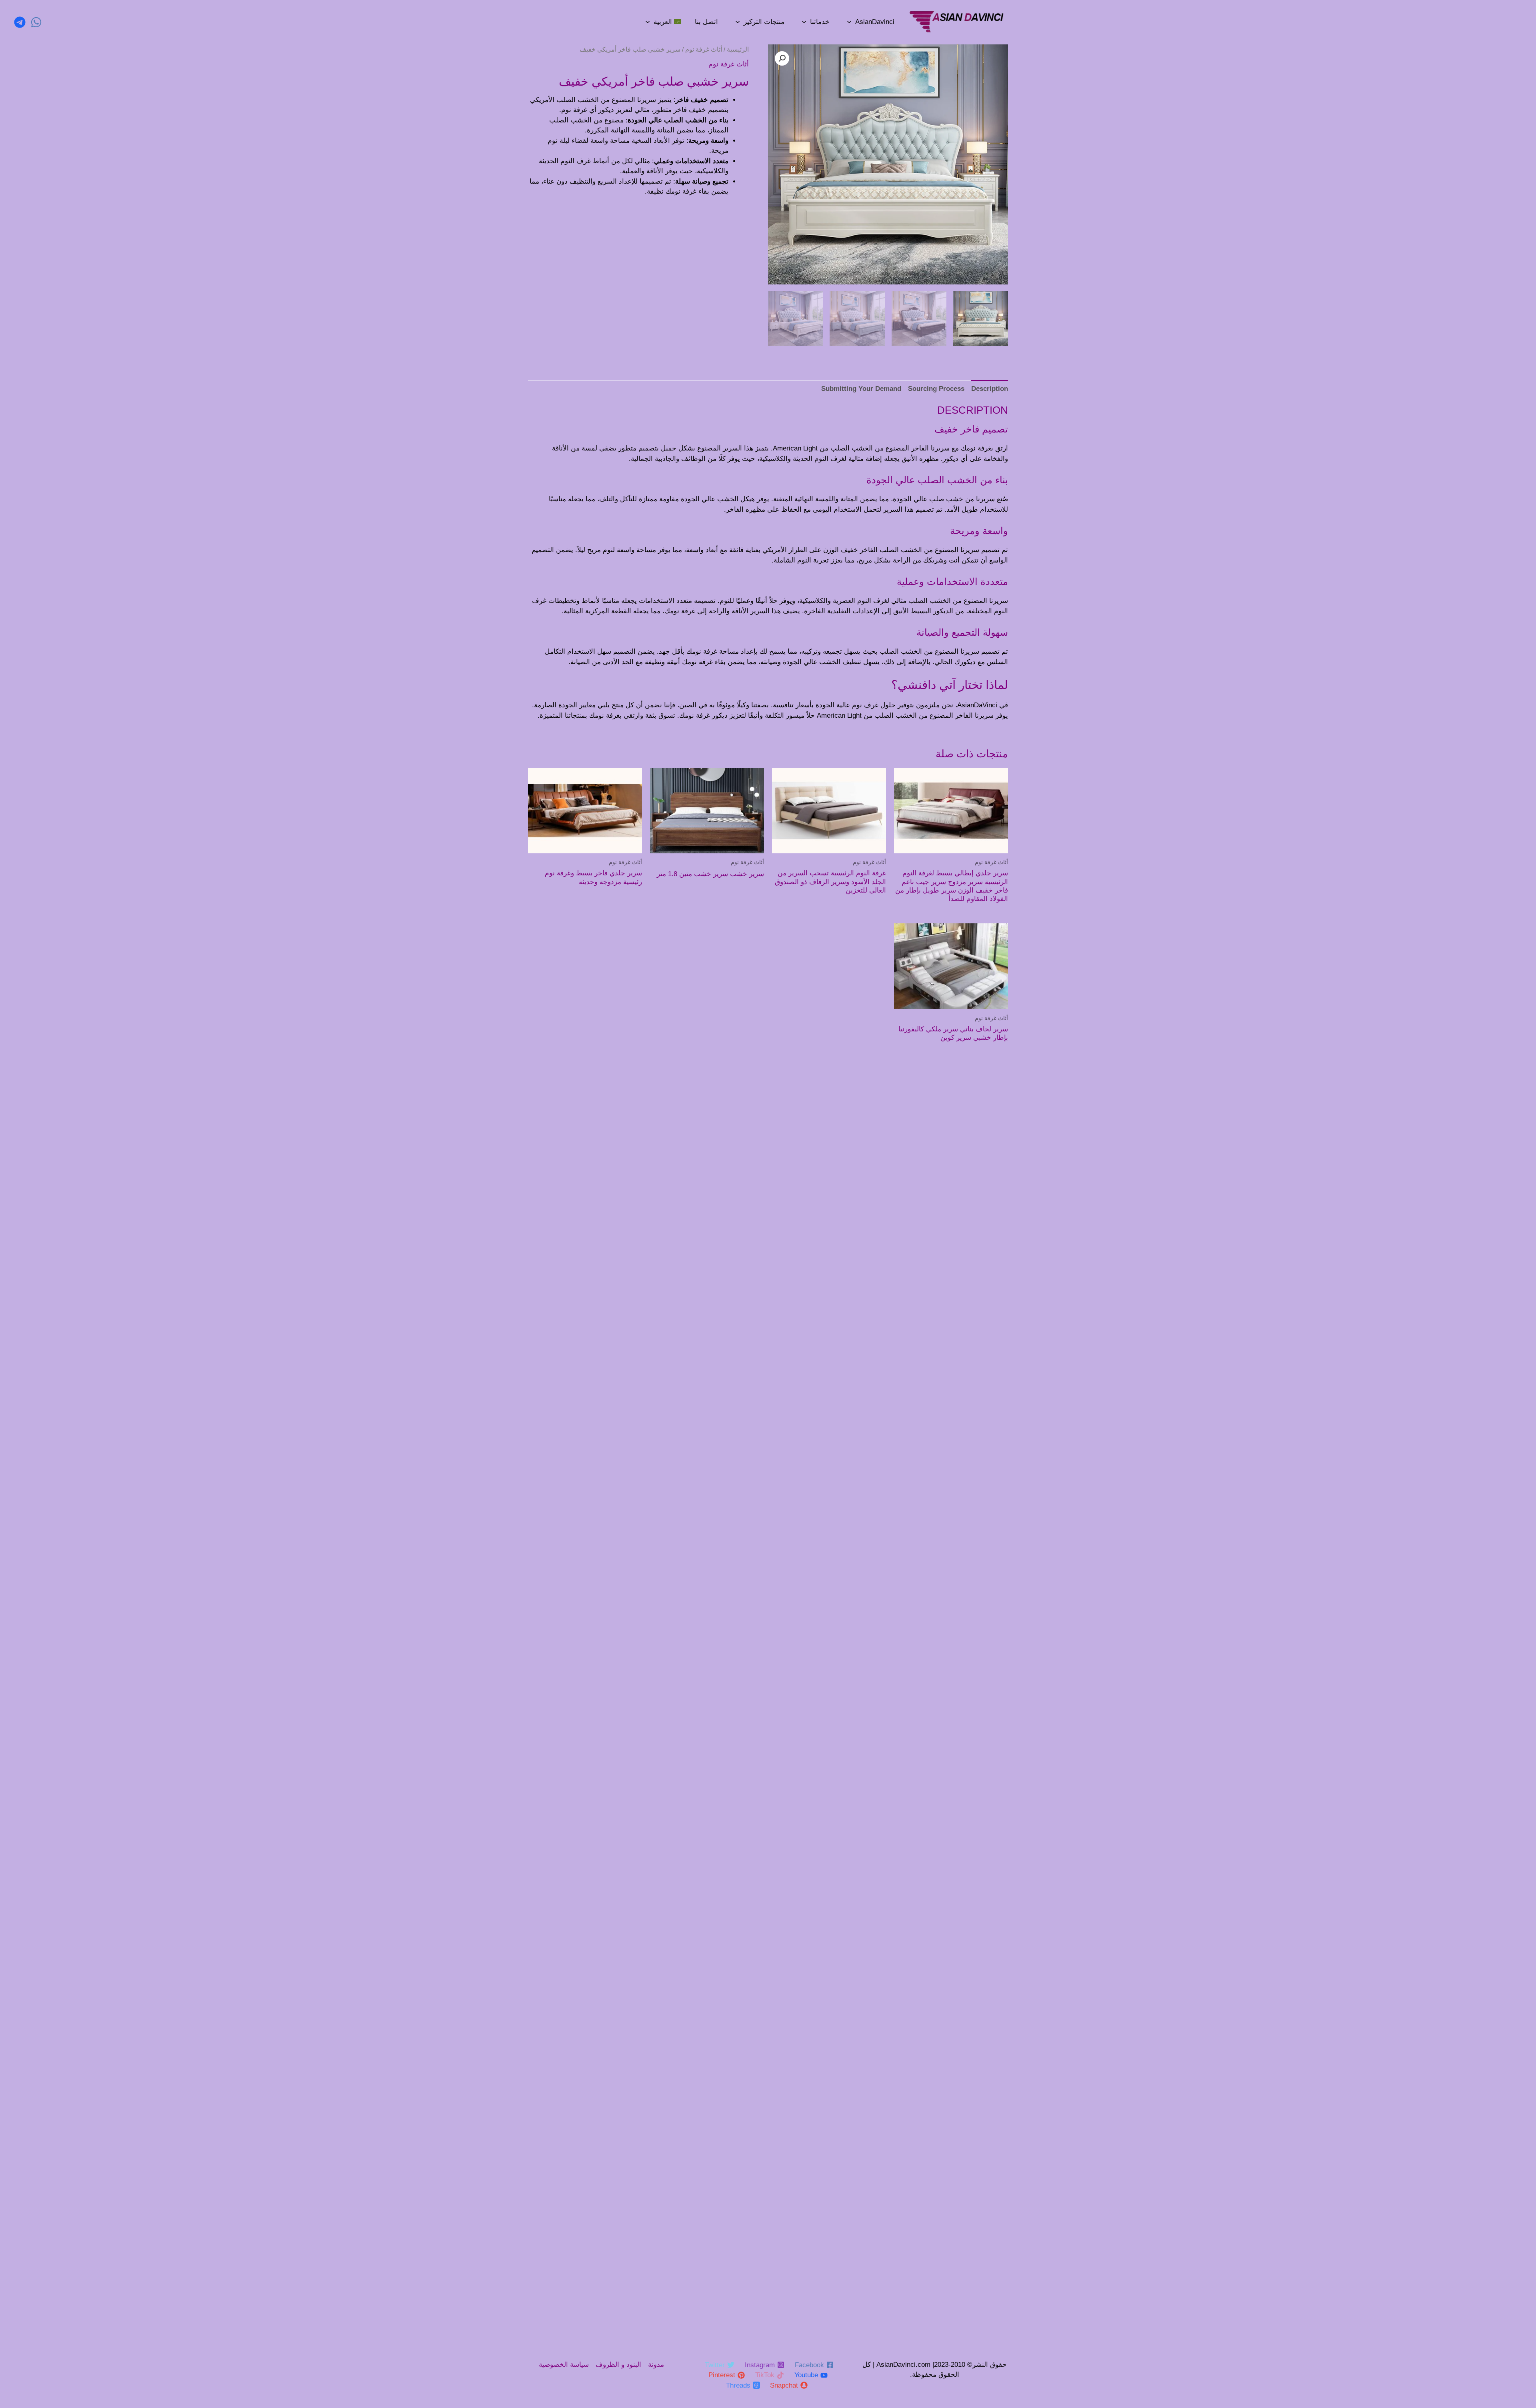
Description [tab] (990, 389)
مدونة (656, 2365)
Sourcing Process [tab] (936, 389)
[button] (782, 58)
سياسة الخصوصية (564, 2365)
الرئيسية (738, 49)
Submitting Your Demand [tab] (861, 389)
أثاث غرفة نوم (704, 49)
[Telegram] (20, 22)
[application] (849, 22)
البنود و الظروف (618, 2365)
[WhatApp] (36, 22)
